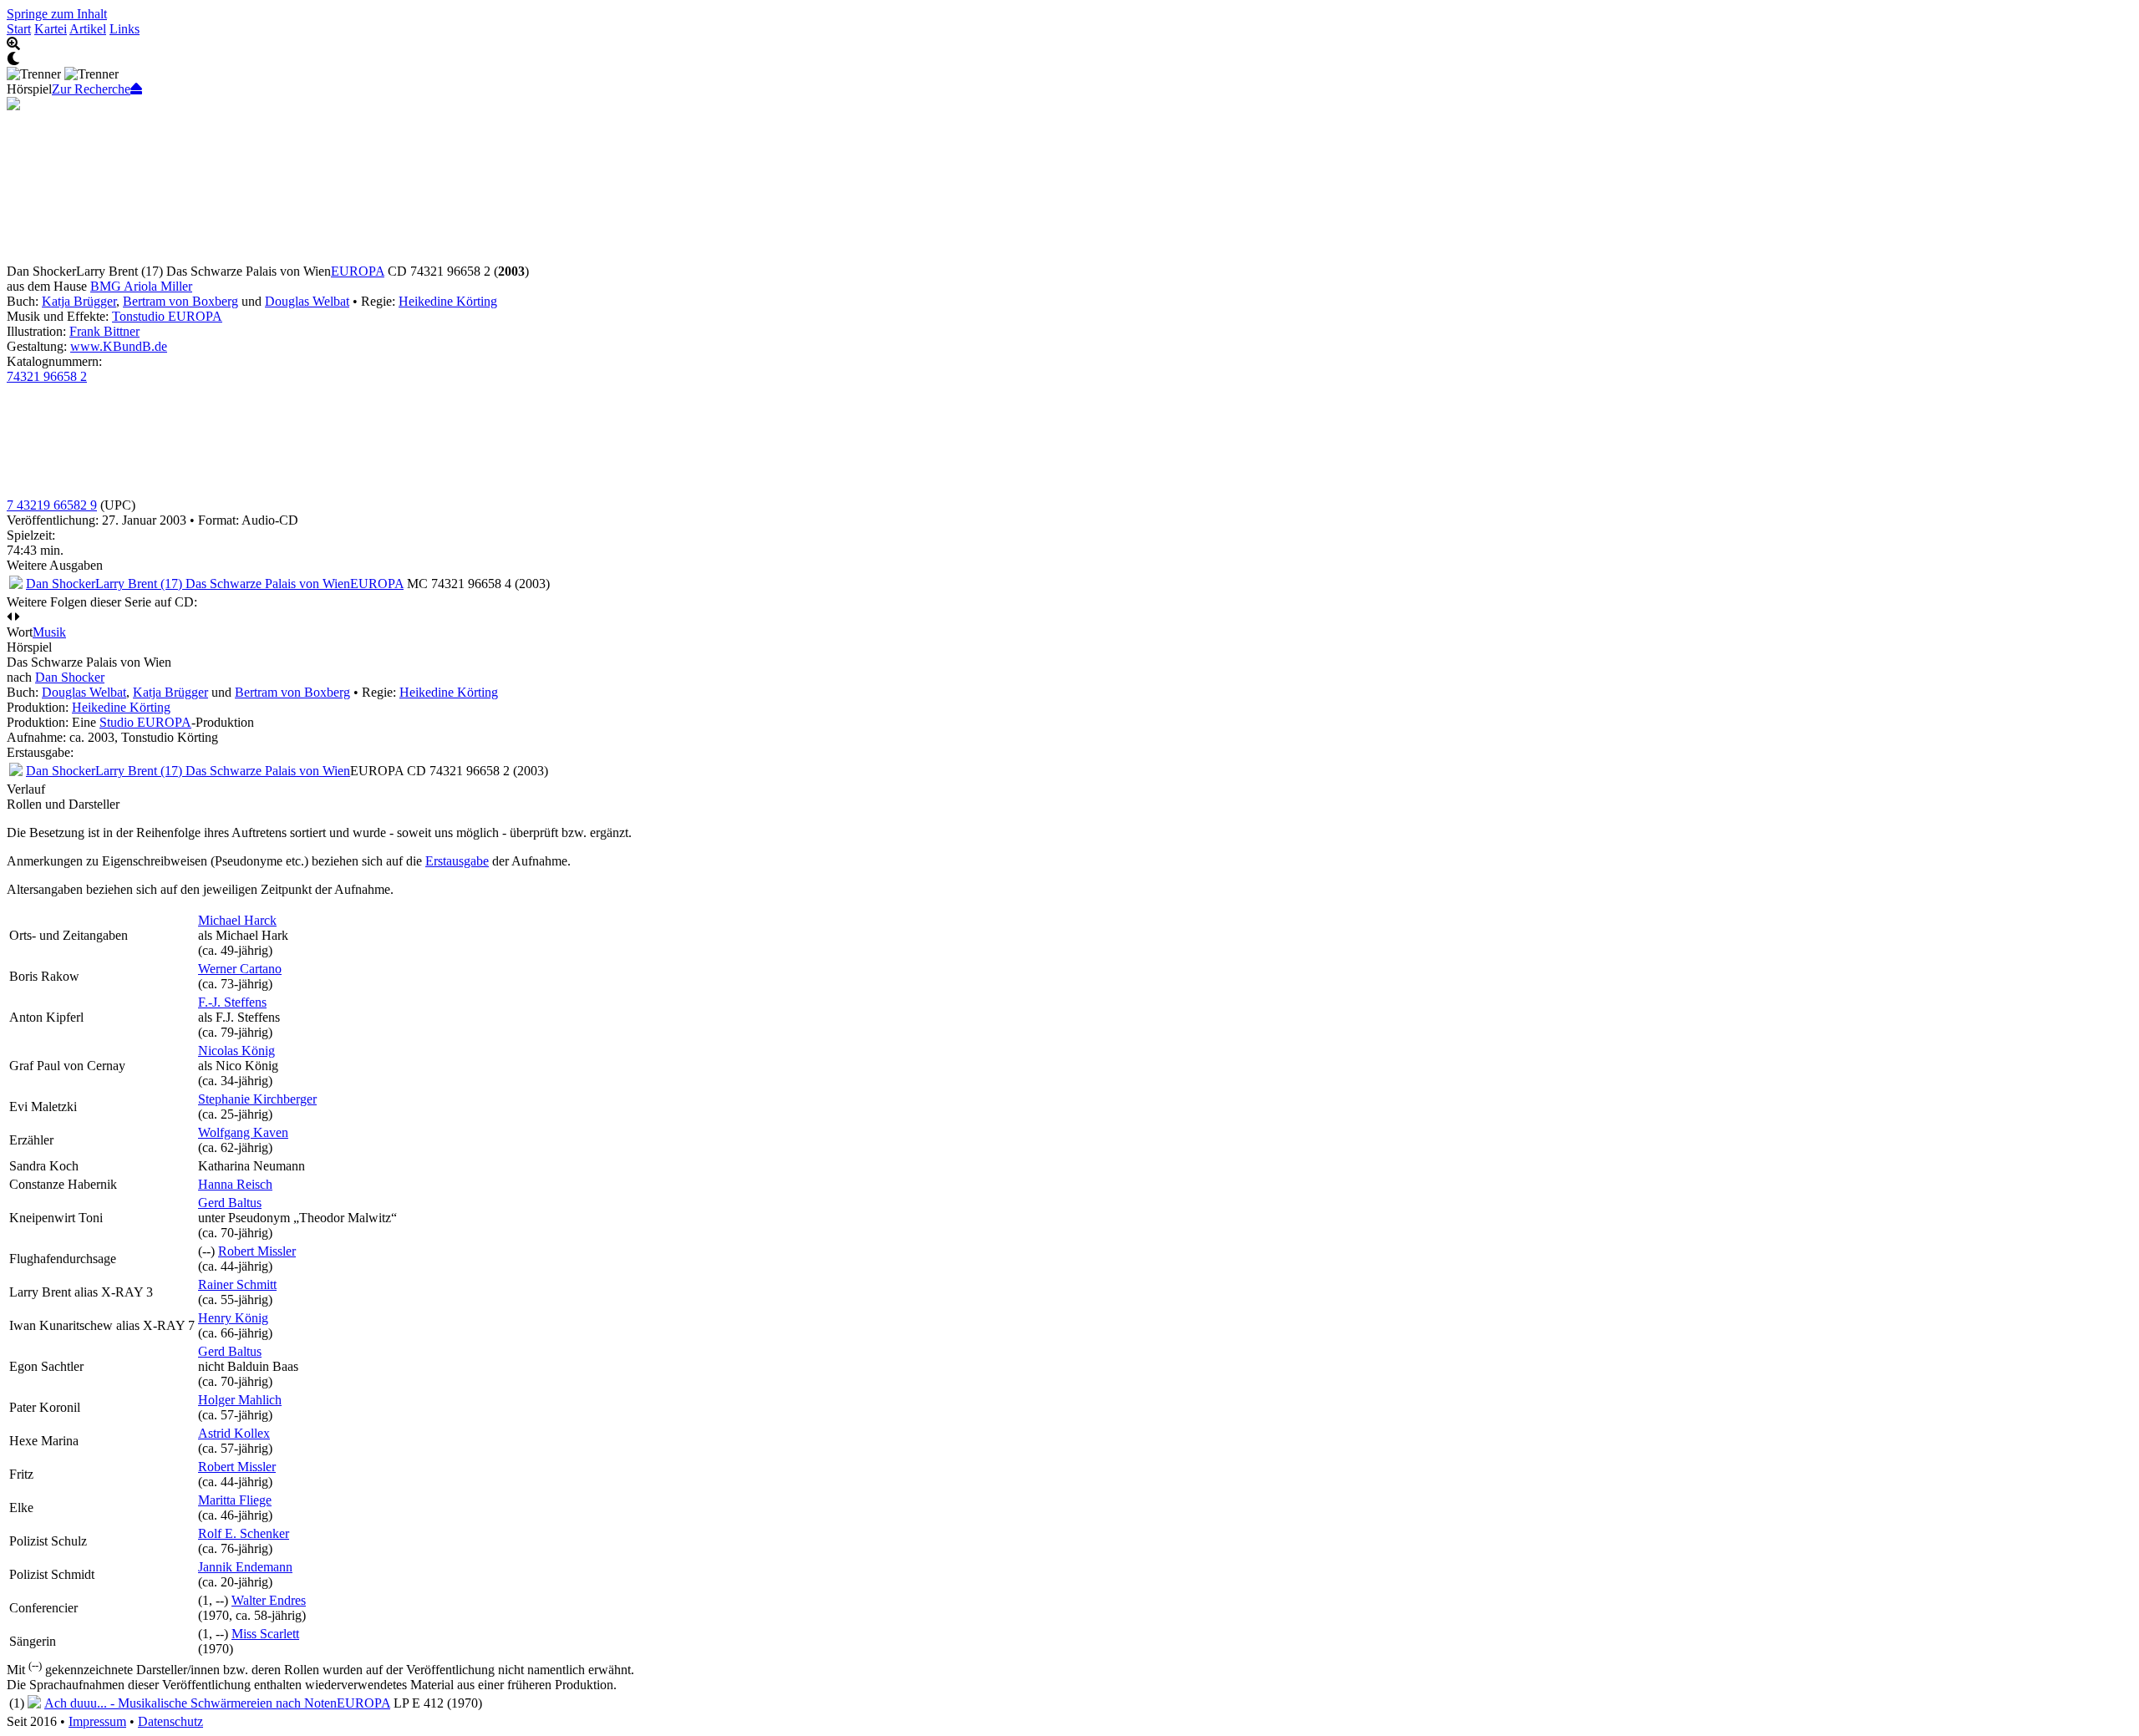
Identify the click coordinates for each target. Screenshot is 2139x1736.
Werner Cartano (240, 969)
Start (19, 29)
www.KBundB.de (119, 346)
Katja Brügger (79, 301)
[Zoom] (1069, 44)
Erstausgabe (457, 861)
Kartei (51, 29)
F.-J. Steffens (232, 1002)
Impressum (97, 1721)
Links (124, 29)
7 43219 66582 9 (52, 505)
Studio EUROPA (145, 722)
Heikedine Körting (448, 301)
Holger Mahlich (240, 1400)
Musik (49, 632)
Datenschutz (170, 1721)
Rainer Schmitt (237, 1284)
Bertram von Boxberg (180, 301)
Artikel (88, 29)
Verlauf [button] (26, 789)
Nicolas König (236, 1051)
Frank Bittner (104, 331)
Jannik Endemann (245, 1567)
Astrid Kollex (234, 1433)
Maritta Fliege (235, 1500)
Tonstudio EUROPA (167, 316)
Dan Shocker (70, 677)
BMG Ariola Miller (141, 286)
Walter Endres (269, 1600)
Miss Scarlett (265, 1634)
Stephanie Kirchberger (257, 1099)
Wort (20, 632)
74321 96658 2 (47, 376)
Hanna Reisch (235, 1184)
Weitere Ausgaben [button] (55, 565)
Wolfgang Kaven (243, 1132)
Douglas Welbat (307, 301)
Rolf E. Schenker (244, 1533)
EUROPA (358, 271)
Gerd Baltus (230, 1203)
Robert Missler (257, 1251)
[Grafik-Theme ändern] (1069, 59)
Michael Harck (237, 920)
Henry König (233, 1318)
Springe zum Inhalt (57, 14)
